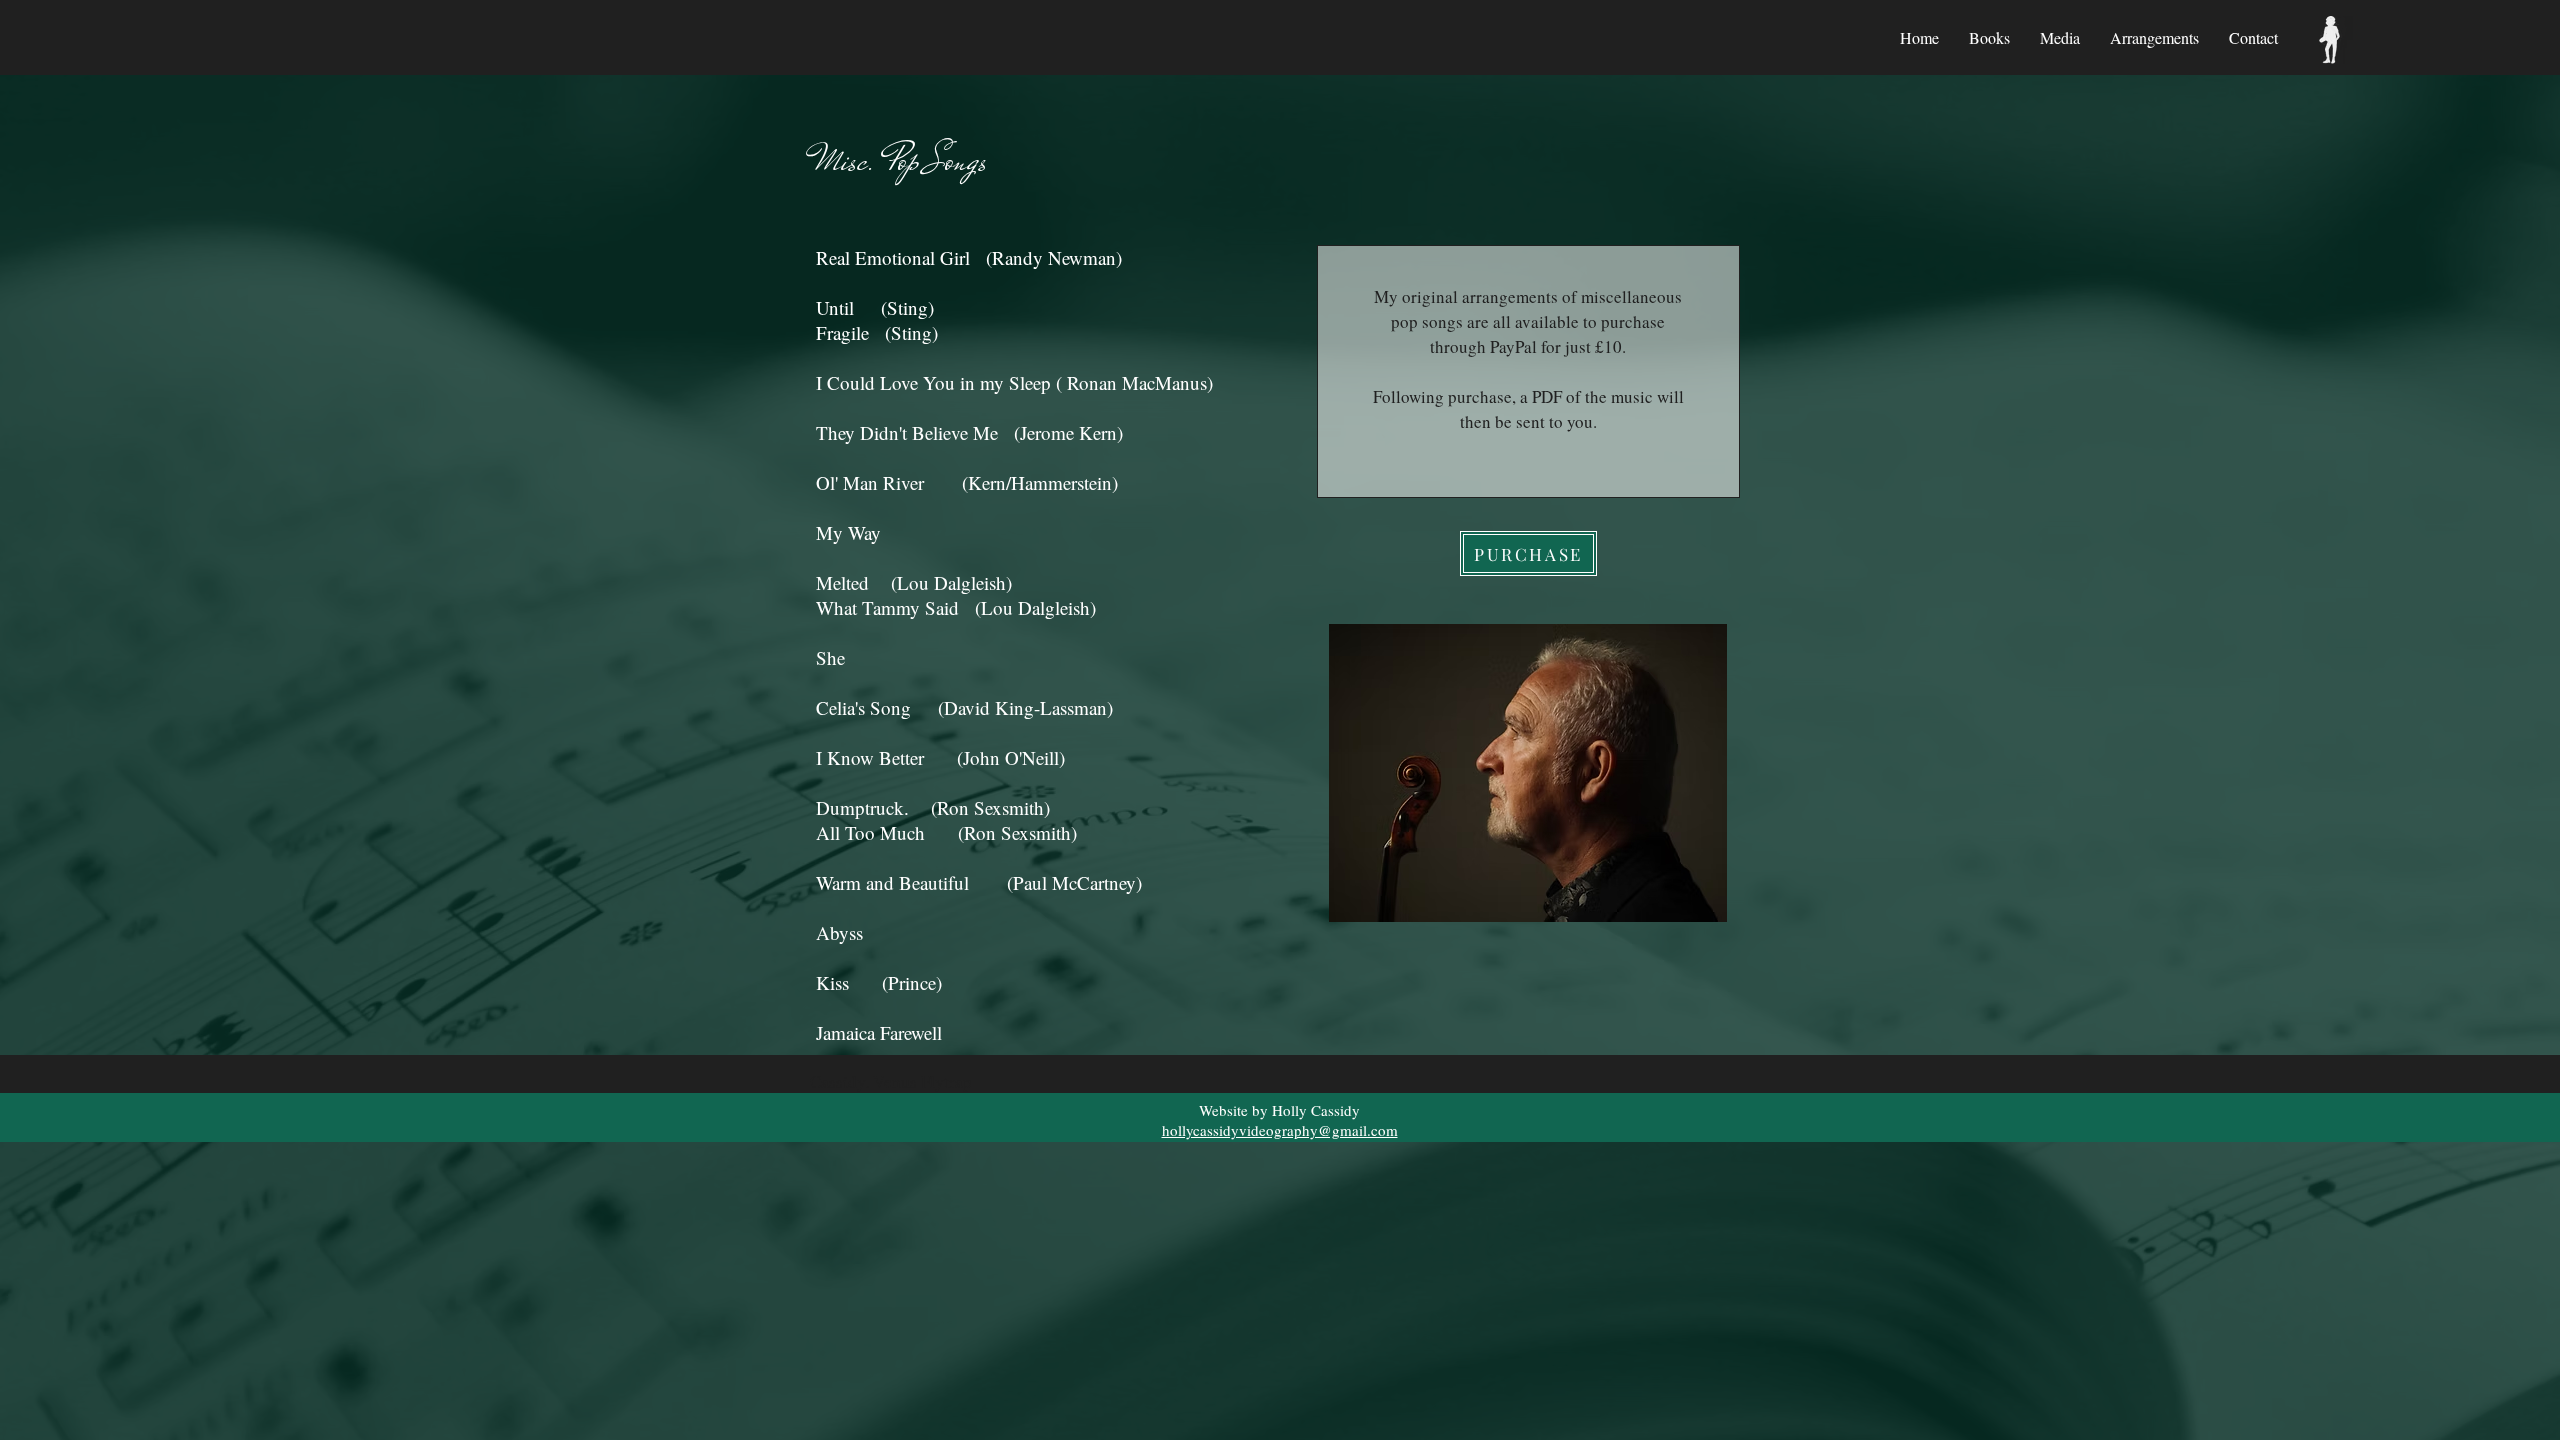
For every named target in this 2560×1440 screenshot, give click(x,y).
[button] (1989, 37)
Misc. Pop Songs (901, 160)
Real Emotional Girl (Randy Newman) (969, 257)
